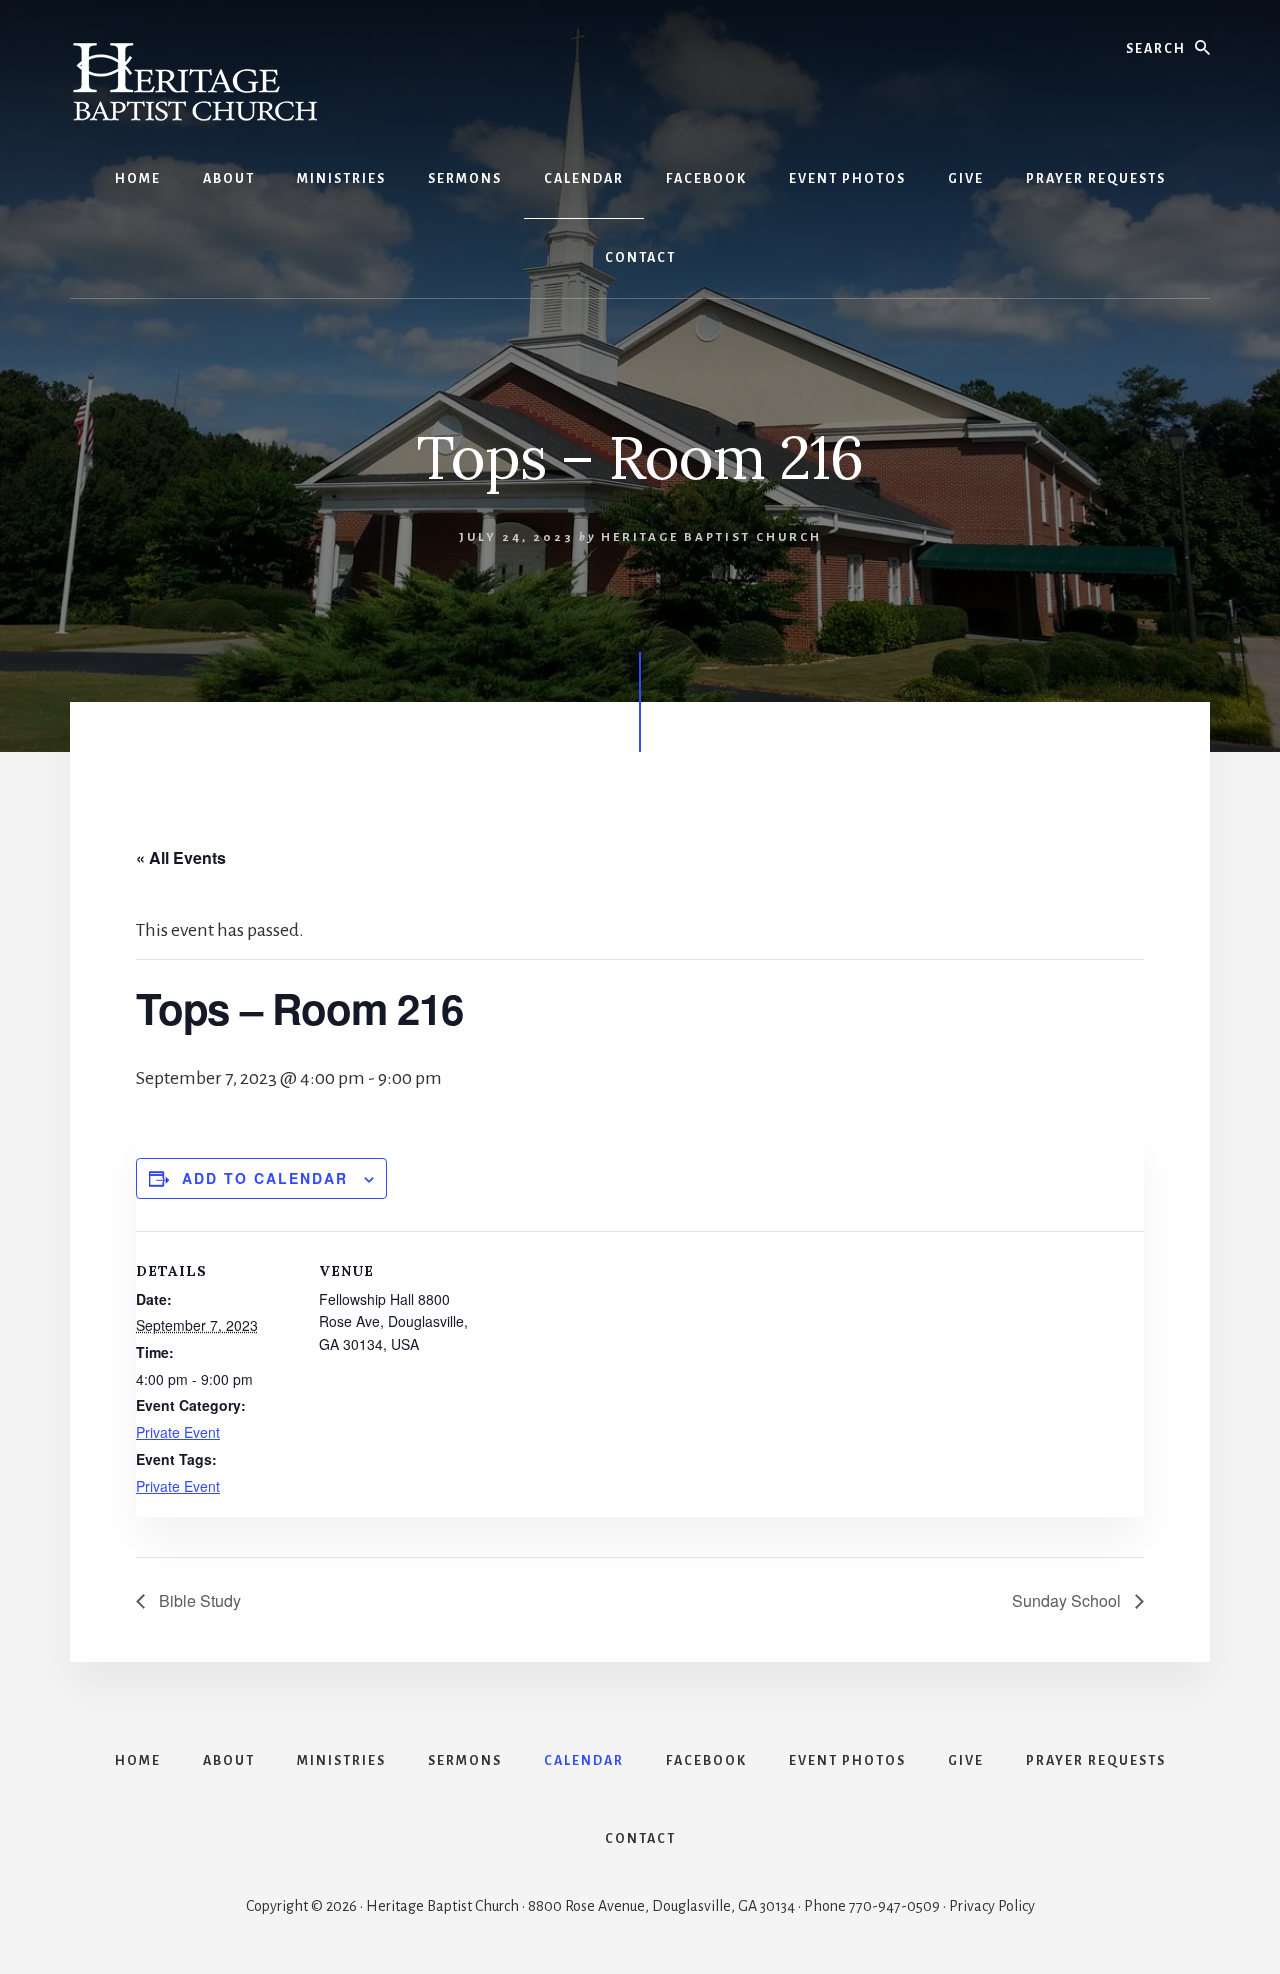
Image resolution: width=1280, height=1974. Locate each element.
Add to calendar (265, 1178)
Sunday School (1068, 1600)
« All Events (181, 857)
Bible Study (198, 1600)
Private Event (178, 1432)
